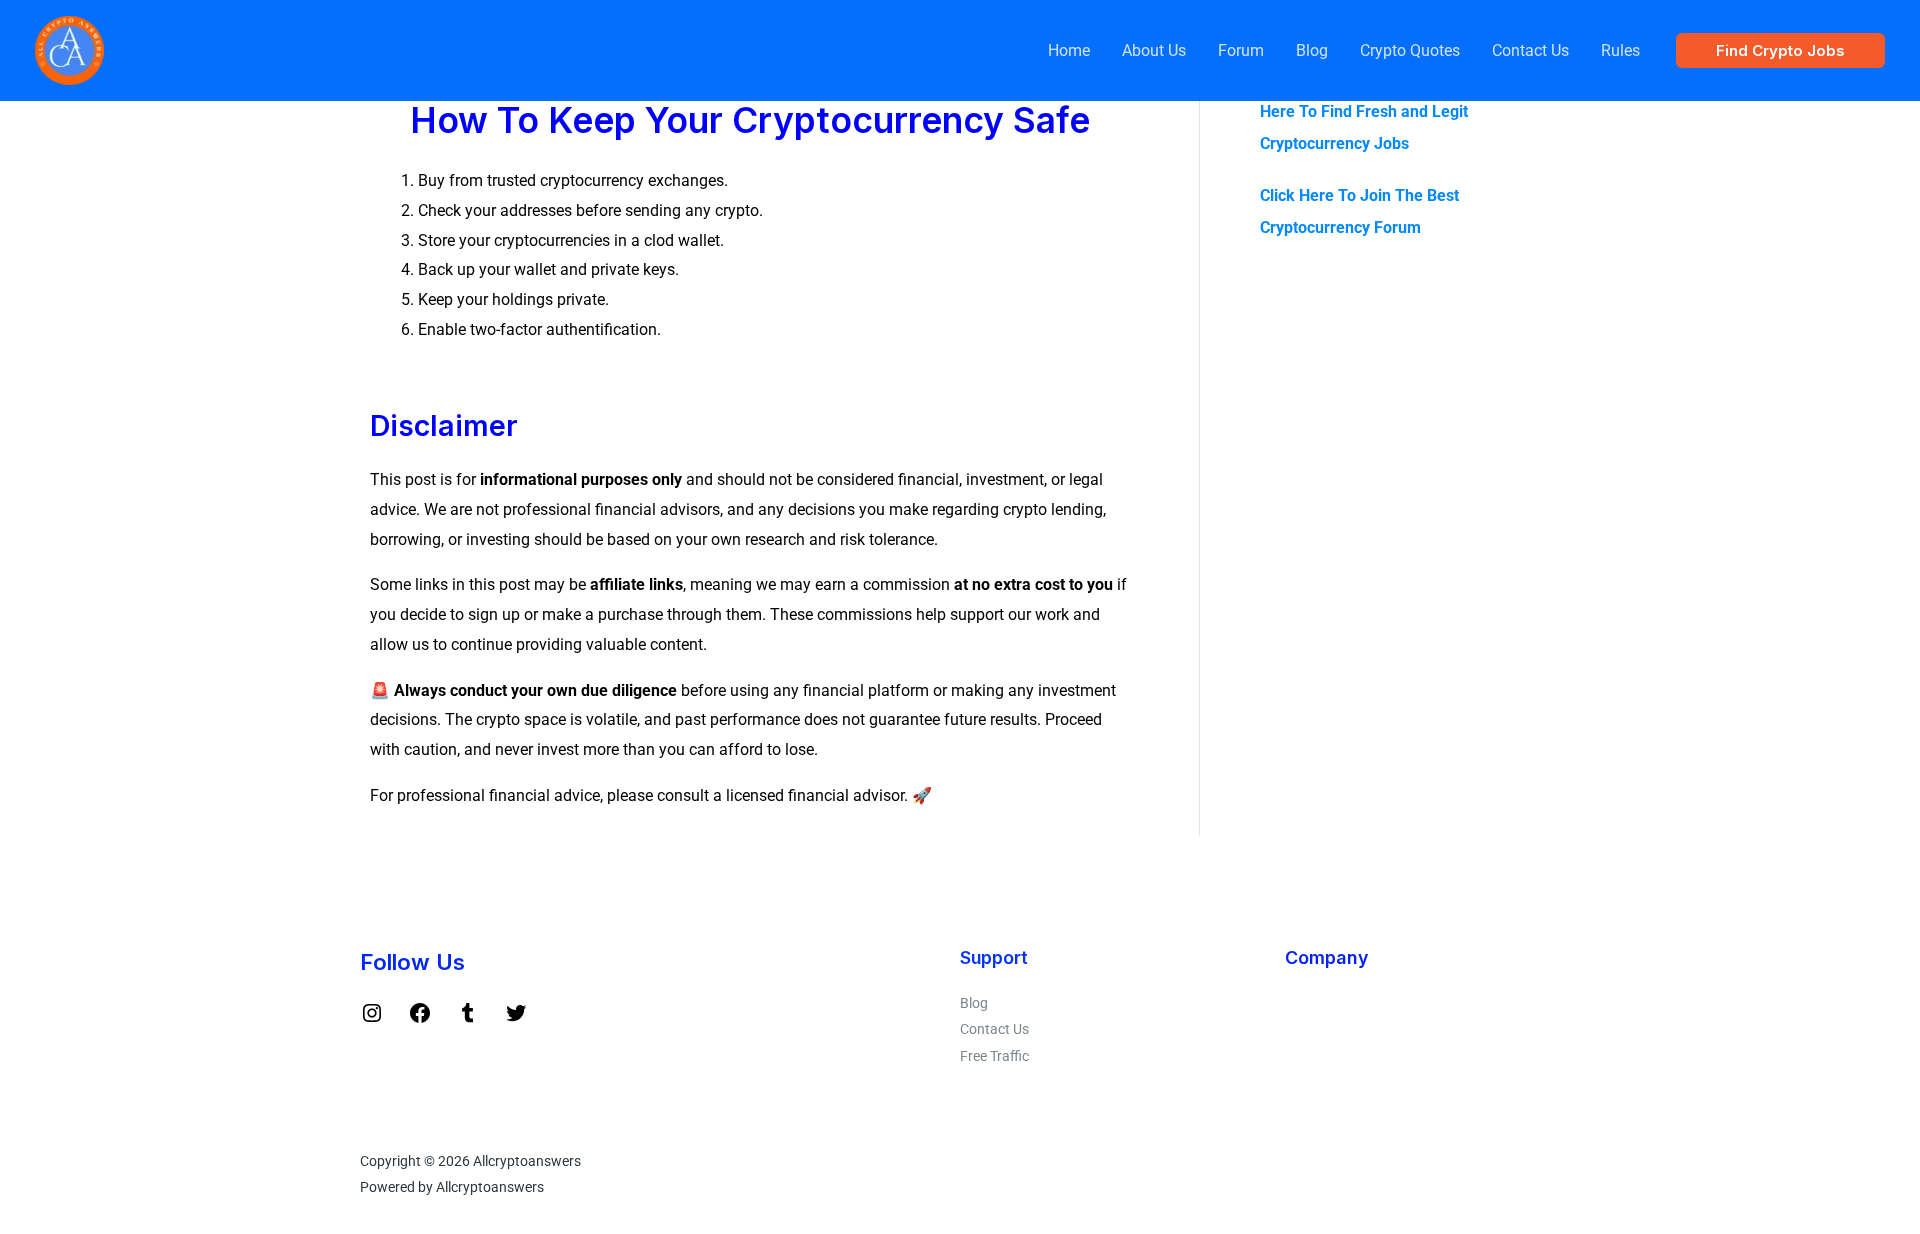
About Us (1154, 50)
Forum (1241, 50)
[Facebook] (420, 1020)
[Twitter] (516, 1020)
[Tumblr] (468, 1020)
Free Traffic (994, 1056)
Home (1069, 50)
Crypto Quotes (1410, 50)
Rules (1620, 50)
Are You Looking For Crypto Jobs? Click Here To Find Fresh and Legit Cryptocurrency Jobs (1402, 111)
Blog (1312, 50)
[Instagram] (372, 1020)
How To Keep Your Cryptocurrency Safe (750, 120)
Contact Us (1530, 50)
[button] (1780, 50)
